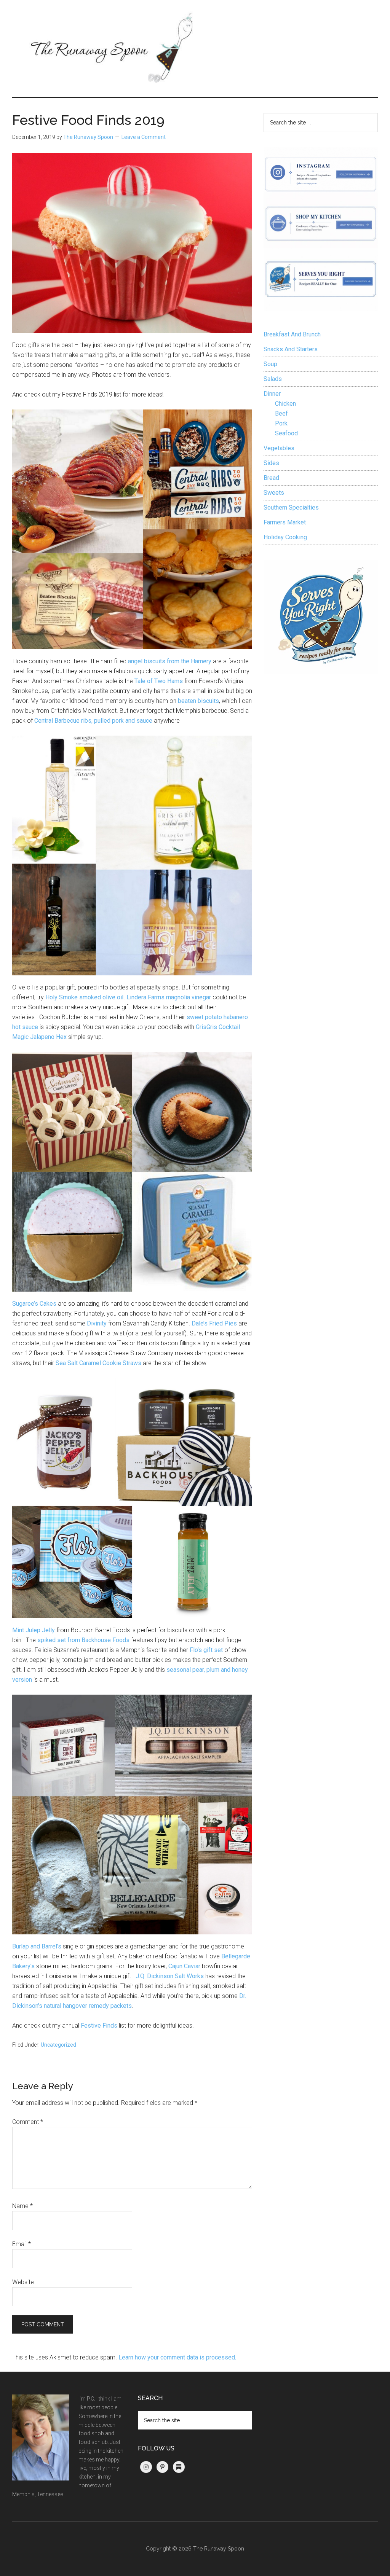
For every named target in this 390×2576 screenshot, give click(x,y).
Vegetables (279, 448)
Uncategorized (58, 2045)
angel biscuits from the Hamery (170, 661)
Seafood (286, 433)
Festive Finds (99, 2026)
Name (22, 2206)
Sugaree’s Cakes (34, 1304)
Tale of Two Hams (159, 681)
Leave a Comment (144, 137)
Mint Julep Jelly (34, 1630)
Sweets (274, 493)
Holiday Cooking (285, 537)
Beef (281, 413)
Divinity (97, 1323)
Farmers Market (285, 522)
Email (22, 2244)
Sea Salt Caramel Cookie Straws (98, 1363)
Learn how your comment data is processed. (177, 2357)
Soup (270, 364)
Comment (28, 2122)
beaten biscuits (198, 701)
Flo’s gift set (206, 1650)
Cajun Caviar (184, 1966)
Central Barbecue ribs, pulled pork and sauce (93, 721)
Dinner (272, 394)
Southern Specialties (291, 507)
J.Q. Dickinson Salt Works (170, 1976)
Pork (281, 423)
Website (23, 2282)
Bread (271, 478)
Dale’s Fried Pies (214, 1323)
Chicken (285, 404)
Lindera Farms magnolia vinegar (169, 997)
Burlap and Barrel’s (37, 1946)
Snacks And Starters (291, 349)
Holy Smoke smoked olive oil (84, 997)
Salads (273, 379)
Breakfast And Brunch (292, 334)
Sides (271, 463)
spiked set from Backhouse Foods (83, 1640)
